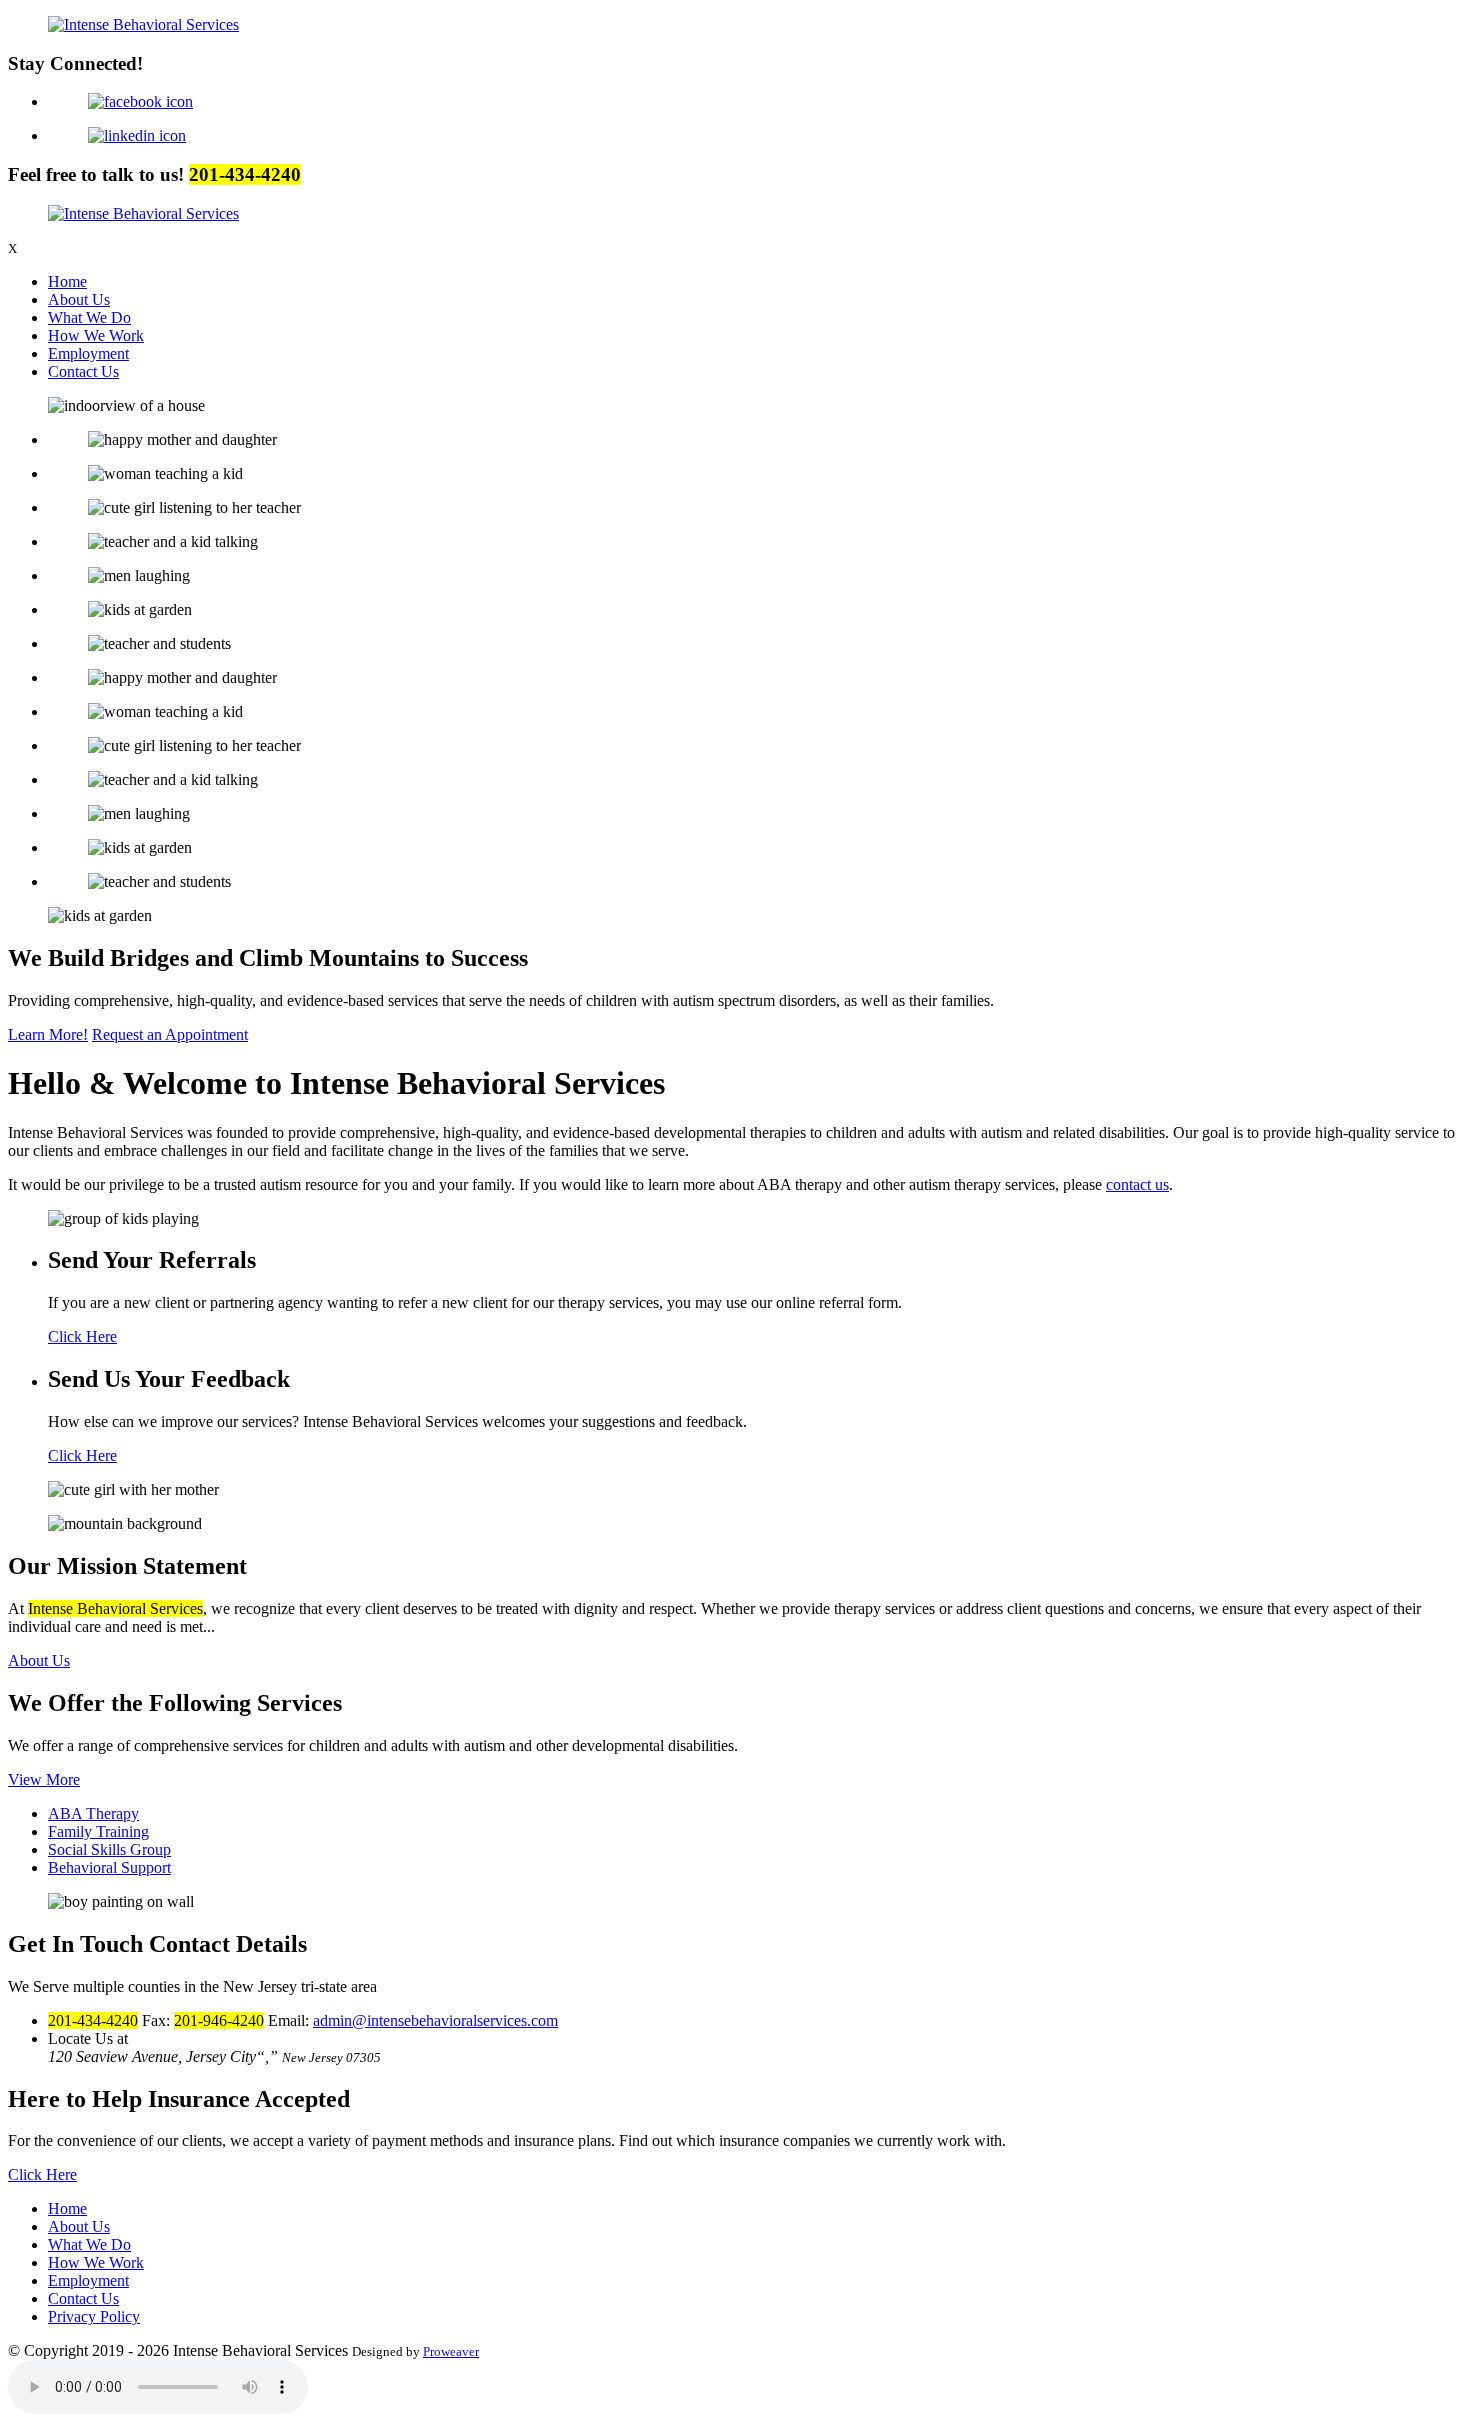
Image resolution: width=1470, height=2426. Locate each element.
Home (67, 281)
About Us (79, 299)
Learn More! (48, 1034)
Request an (170, 1034)
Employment (88, 353)
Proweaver (451, 2351)
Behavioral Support (109, 1867)
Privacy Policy (94, 2316)
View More (44, 1779)
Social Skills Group (109, 1849)
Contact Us (83, 371)
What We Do (89, 317)
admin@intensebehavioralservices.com (435, 2020)
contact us (1137, 1184)
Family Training (98, 1831)
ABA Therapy (93, 1813)
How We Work (96, 335)
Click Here (82, 1336)
